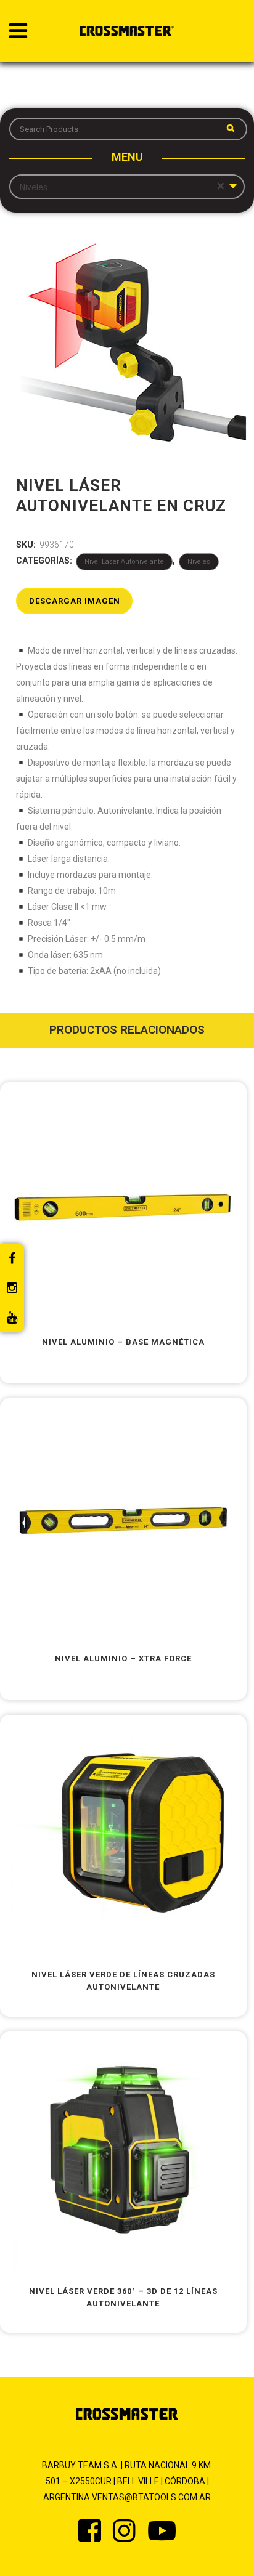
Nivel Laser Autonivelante (124, 561)
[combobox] (127, 187)
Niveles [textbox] (122, 187)
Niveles (199, 561)
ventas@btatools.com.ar (151, 2497)
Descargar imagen (75, 601)
